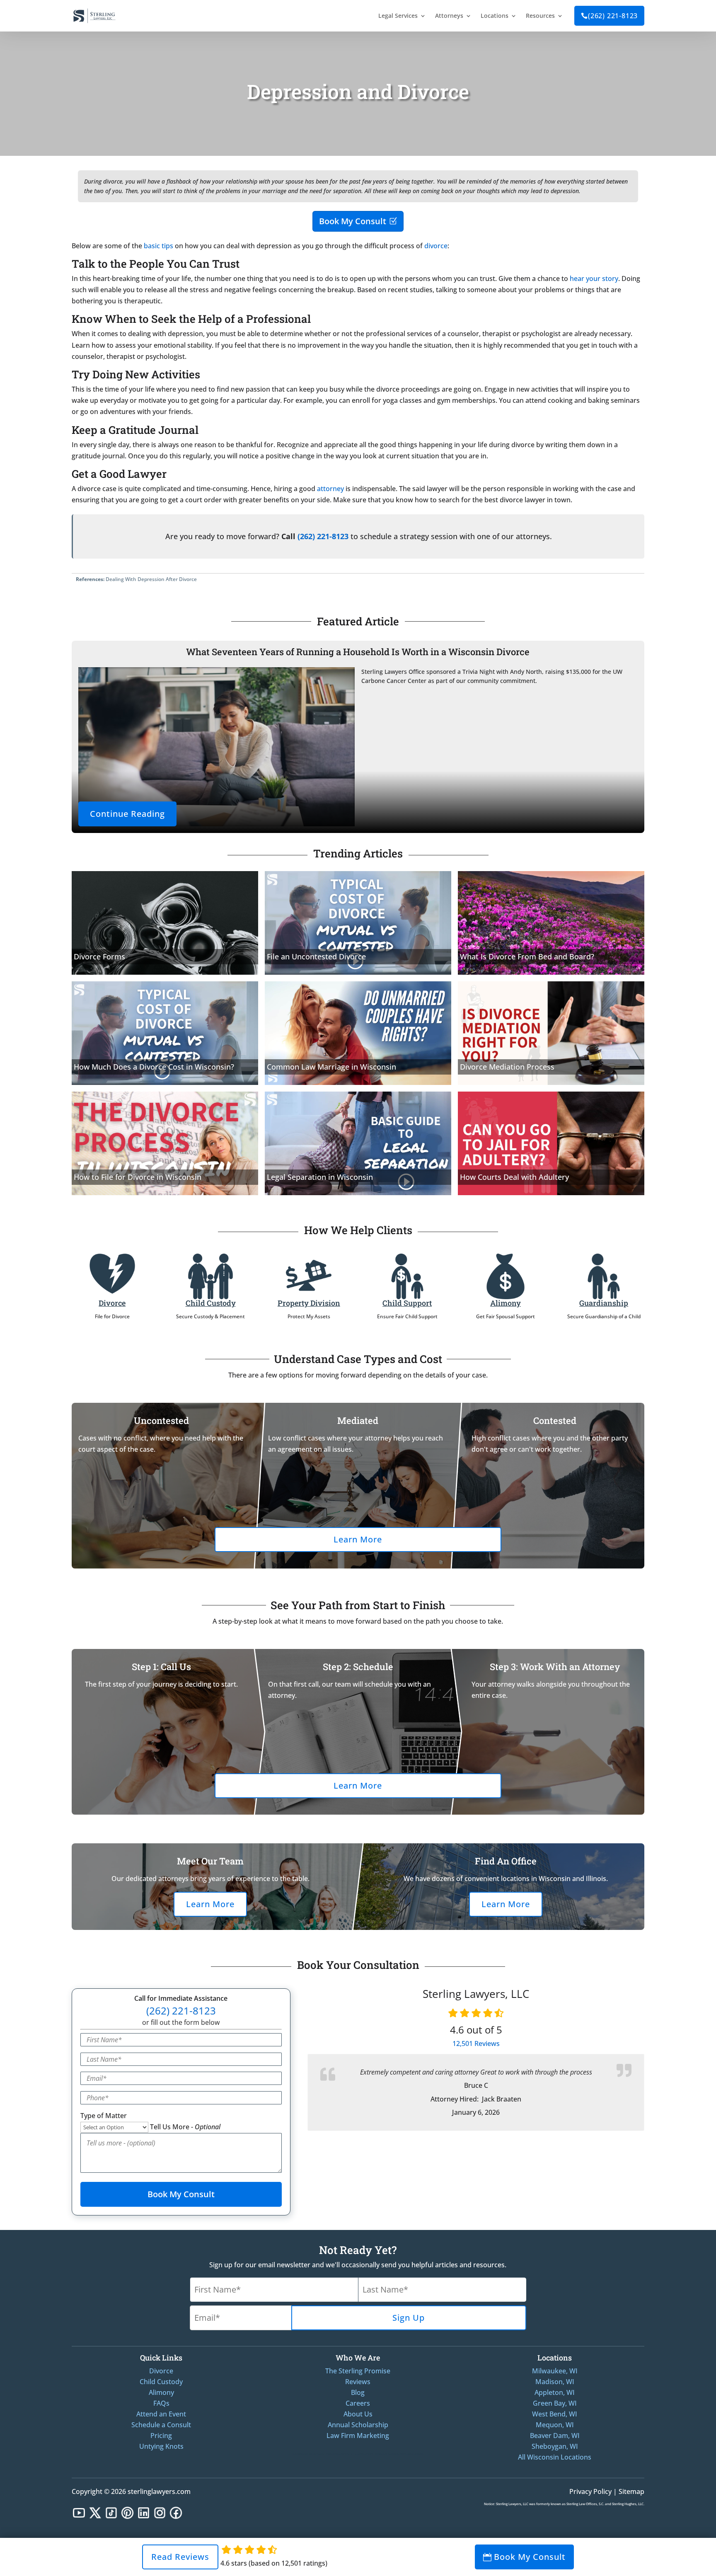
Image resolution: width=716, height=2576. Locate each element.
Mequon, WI (555, 2425)
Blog (358, 2392)
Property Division (309, 1303)
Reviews (476, 2043)
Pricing (161, 2436)
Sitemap (631, 2491)
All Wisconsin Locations (555, 2457)
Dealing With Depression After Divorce (151, 579)
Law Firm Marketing (358, 2436)
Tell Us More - (185, 2127)
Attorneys (449, 16)
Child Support (407, 1303)
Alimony (506, 1303)
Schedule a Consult (161, 2425)
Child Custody (211, 1303)
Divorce (112, 1303)
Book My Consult (353, 221)
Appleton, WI (555, 2392)
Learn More (358, 1539)
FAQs (161, 2403)
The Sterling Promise (358, 2371)
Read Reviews (180, 2557)
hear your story (594, 278)
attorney (330, 489)
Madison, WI (555, 2382)
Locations (495, 16)
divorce (436, 246)
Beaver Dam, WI (555, 2436)
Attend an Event (161, 2414)
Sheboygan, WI (555, 2446)
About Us (358, 2414)
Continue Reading (127, 814)
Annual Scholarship (358, 2425)
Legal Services (398, 16)
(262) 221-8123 (609, 16)
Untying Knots (161, 2446)
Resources (540, 16)
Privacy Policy (590, 2491)
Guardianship (604, 1303)
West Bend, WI (555, 2414)
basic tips (158, 246)
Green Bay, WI (555, 2403)
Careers (358, 2403)
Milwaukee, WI (555, 2371)
